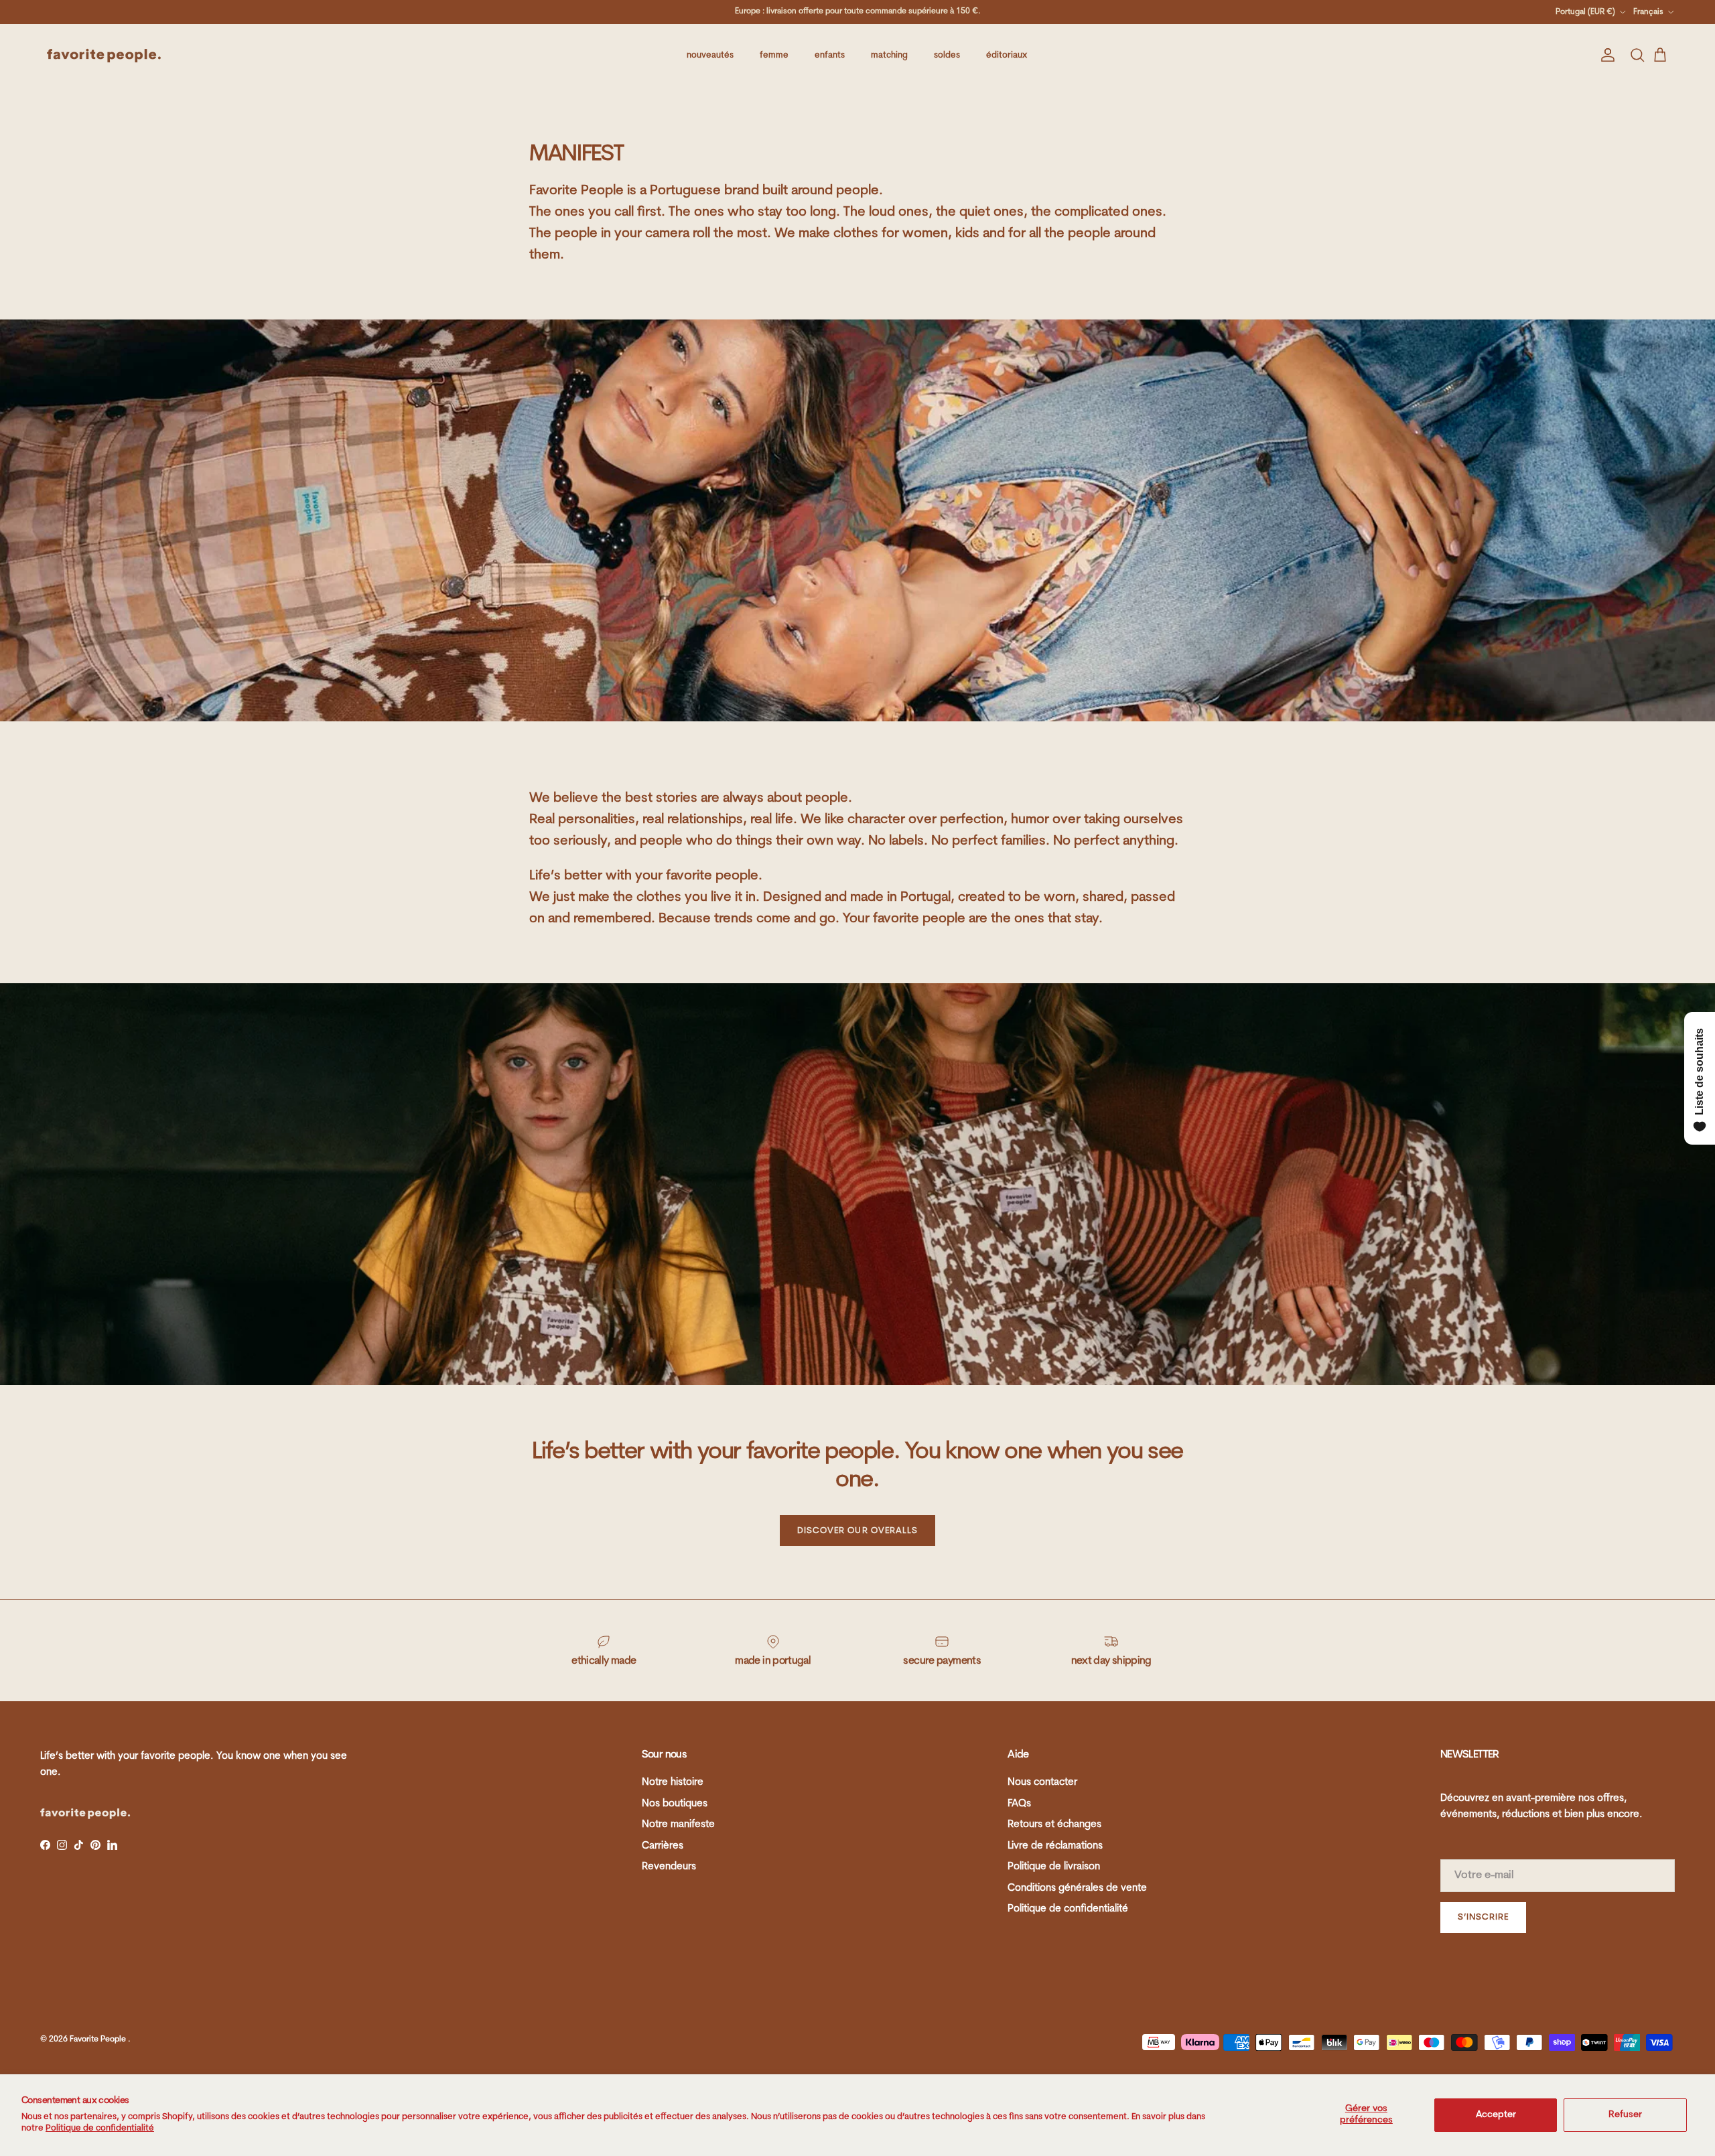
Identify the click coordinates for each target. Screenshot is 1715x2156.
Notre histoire (673, 1783)
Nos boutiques (675, 1804)
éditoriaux (1007, 55)
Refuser (1625, 2115)
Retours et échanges (1054, 1825)
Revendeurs (669, 1867)
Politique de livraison (1054, 1867)
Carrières (663, 1846)
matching (889, 55)
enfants (830, 55)
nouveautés (710, 55)
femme (774, 55)
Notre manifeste (678, 1825)
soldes (947, 55)
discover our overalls (857, 1531)
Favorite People (99, 2039)
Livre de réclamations (1055, 1846)
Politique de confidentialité (100, 2128)
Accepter (1496, 2115)
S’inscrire (1483, 1917)
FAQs (1019, 1804)
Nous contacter (1042, 1783)
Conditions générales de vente (1077, 1888)
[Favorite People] (104, 56)
